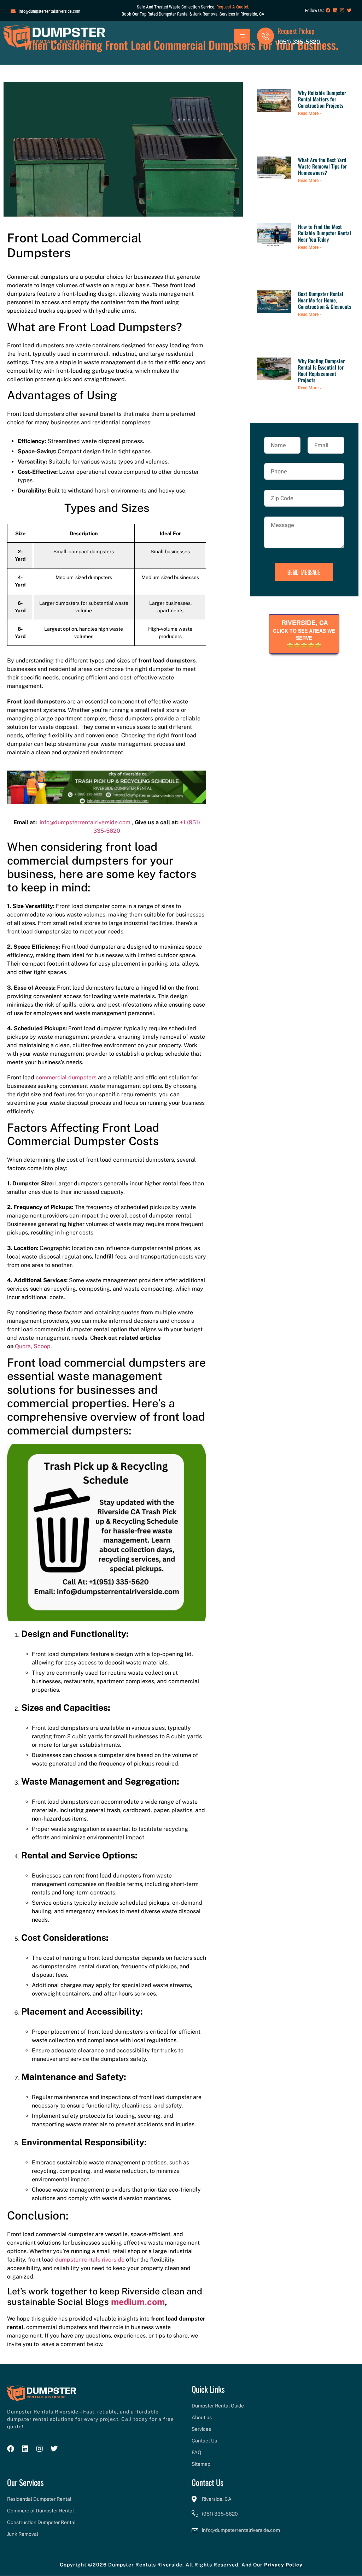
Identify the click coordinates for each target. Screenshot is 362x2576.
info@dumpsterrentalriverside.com (85, 822)
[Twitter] (349, 10)
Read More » (310, 113)
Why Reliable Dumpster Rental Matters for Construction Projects (322, 99)
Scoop (42, 1346)
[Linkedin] (335, 10)
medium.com (138, 2302)
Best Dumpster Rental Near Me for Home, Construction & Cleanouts (325, 300)
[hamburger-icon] (242, 36)
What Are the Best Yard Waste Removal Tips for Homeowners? (322, 166)
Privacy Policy (283, 2565)
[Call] (265, 36)
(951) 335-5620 (299, 42)
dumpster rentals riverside (90, 2260)
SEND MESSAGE (304, 572)
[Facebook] (328, 10)
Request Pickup (296, 31)
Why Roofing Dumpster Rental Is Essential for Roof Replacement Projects (321, 370)
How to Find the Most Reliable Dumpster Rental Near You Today (325, 233)
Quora (23, 1346)
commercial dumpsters (66, 1077)
